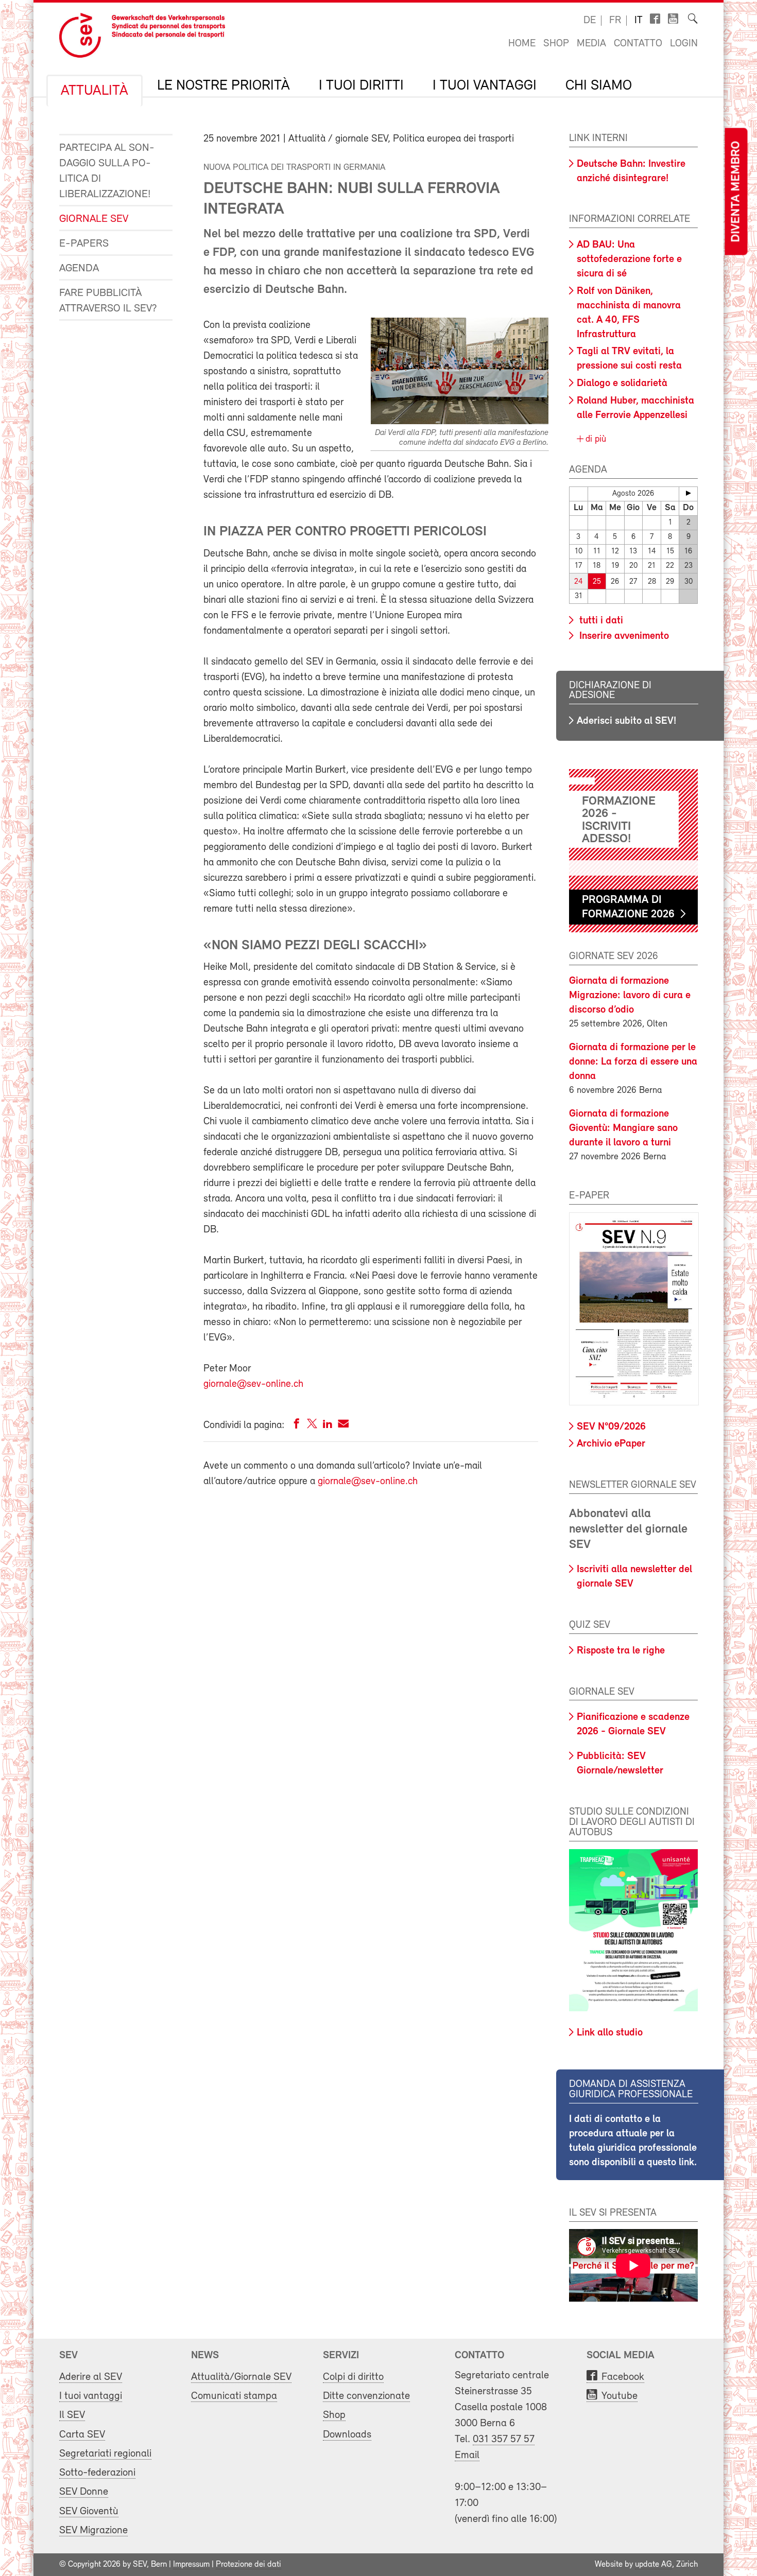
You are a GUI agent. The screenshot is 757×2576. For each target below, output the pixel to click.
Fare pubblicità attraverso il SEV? (108, 301)
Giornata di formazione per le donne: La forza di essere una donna (633, 1062)
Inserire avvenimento (623, 636)
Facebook (623, 2377)
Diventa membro (736, 192)
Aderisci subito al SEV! (626, 721)
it (639, 21)
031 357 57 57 (504, 2439)
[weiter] (688, 493)
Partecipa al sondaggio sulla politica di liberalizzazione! (107, 171)
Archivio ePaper (611, 1444)
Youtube (620, 2396)
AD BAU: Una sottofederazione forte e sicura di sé (629, 259)
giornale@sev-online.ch (253, 1384)
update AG (653, 2565)
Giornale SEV (94, 219)
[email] (343, 1426)
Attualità (94, 91)
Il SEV (72, 2415)
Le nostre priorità (223, 86)
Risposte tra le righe (621, 1651)
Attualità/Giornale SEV (241, 2377)
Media (591, 44)
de (590, 21)
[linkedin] (328, 1426)
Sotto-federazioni (97, 2473)
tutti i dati (600, 621)
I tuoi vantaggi (485, 86)
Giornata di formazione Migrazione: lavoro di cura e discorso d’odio (630, 996)
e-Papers (84, 244)
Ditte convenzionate (366, 2396)
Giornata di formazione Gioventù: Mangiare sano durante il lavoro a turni (623, 1128)
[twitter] (312, 1426)
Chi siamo (599, 86)
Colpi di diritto (353, 2377)
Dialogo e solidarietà (622, 384)
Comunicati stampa (234, 2396)
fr (615, 21)
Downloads (347, 2435)
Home (522, 44)
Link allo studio (610, 2033)
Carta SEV (82, 2435)
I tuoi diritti (361, 86)
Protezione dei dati (248, 2565)
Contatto (638, 44)
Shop (556, 44)
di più (595, 440)
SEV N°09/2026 (611, 1427)
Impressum (191, 2565)
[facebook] (297, 1426)
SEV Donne (84, 2492)
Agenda (79, 268)
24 (579, 582)
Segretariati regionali (105, 2454)
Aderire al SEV (91, 2377)
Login (684, 44)
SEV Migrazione (93, 2530)
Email (467, 2455)
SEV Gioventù (89, 2511)
